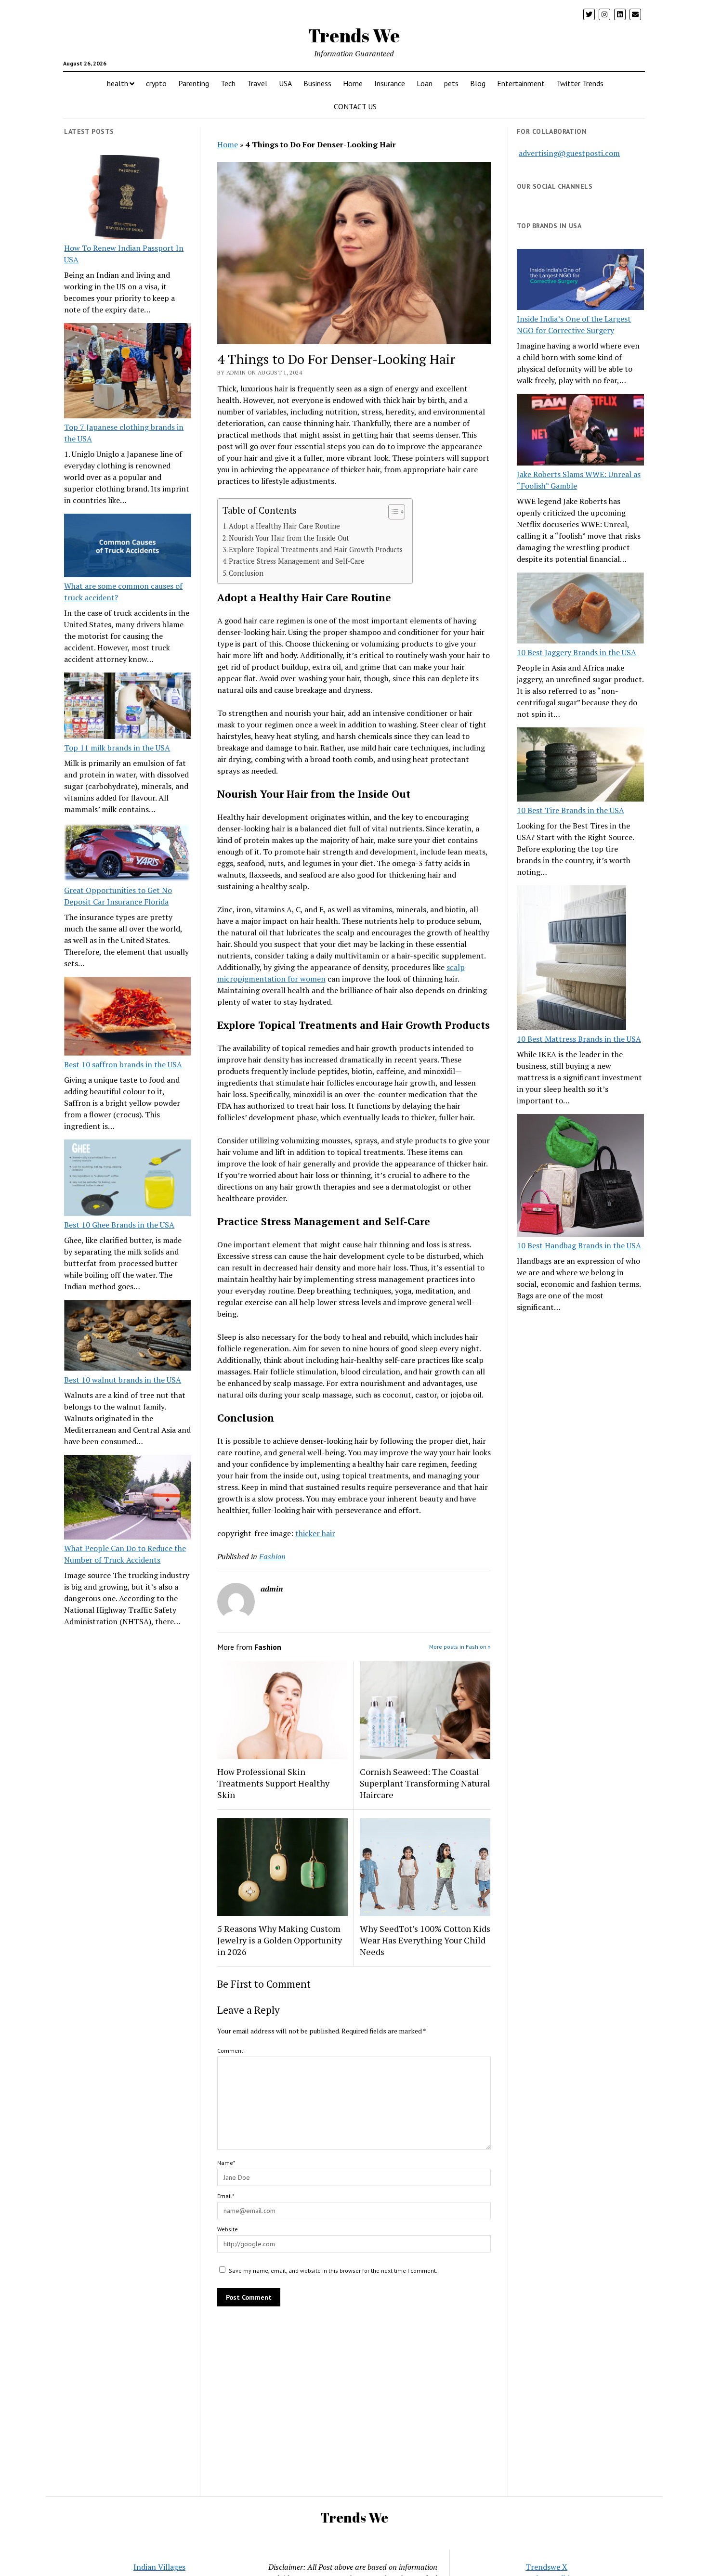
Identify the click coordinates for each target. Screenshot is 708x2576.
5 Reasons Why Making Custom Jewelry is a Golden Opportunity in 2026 (280, 1940)
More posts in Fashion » (460, 1647)
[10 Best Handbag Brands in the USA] (580, 1177)
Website (228, 2229)
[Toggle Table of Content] (392, 512)
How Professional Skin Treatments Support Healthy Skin (273, 1783)
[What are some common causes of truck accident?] (128, 547)
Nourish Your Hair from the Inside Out (289, 538)
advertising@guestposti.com (569, 153)
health (118, 83)
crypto (156, 83)
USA (285, 83)
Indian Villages (159, 2567)
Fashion (272, 1556)
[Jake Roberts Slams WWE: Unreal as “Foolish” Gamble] (580, 431)
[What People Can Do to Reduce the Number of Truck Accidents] (128, 1499)
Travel (257, 83)
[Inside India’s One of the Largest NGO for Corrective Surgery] (580, 281)
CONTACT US (355, 106)
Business (317, 83)
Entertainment (521, 83)
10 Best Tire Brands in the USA (570, 810)
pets (451, 83)
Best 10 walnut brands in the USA (123, 1380)
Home (353, 83)
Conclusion (246, 573)
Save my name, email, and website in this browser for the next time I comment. (333, 2271)
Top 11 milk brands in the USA (117, 748)
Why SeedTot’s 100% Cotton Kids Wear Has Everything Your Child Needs (425, 1940)
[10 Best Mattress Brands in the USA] (571, 959)
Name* (226, 2163)
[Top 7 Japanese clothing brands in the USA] (128, 372)
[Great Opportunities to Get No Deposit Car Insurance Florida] (128, 854)
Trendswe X (546, 2567)
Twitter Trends (580, 83)
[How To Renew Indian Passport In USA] (128, 199)
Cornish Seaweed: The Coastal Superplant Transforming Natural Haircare (425, 1783)
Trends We (354, 35)
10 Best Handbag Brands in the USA (579, 1245)
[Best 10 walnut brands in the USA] (128, 1337)
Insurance (390, 83)
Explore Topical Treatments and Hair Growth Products (316, 550)
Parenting (194, 83)
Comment (230, 2051)
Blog (478, 83)
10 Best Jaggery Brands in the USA (577, 652)
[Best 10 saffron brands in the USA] (128, 1018)
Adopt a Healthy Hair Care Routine (284, 526)
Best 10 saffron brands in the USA (123, 1064)
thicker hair (315, 1533)
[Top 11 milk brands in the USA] (128, 707)
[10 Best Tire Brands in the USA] (580, 766)
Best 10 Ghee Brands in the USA (119, 1225)
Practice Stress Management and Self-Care (297, 561)
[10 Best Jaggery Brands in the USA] (580, 610)
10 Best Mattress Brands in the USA (579, 1039)
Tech (228, 83)
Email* (226, 2196)
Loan (425, 83)
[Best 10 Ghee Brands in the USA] (128, 1179)
